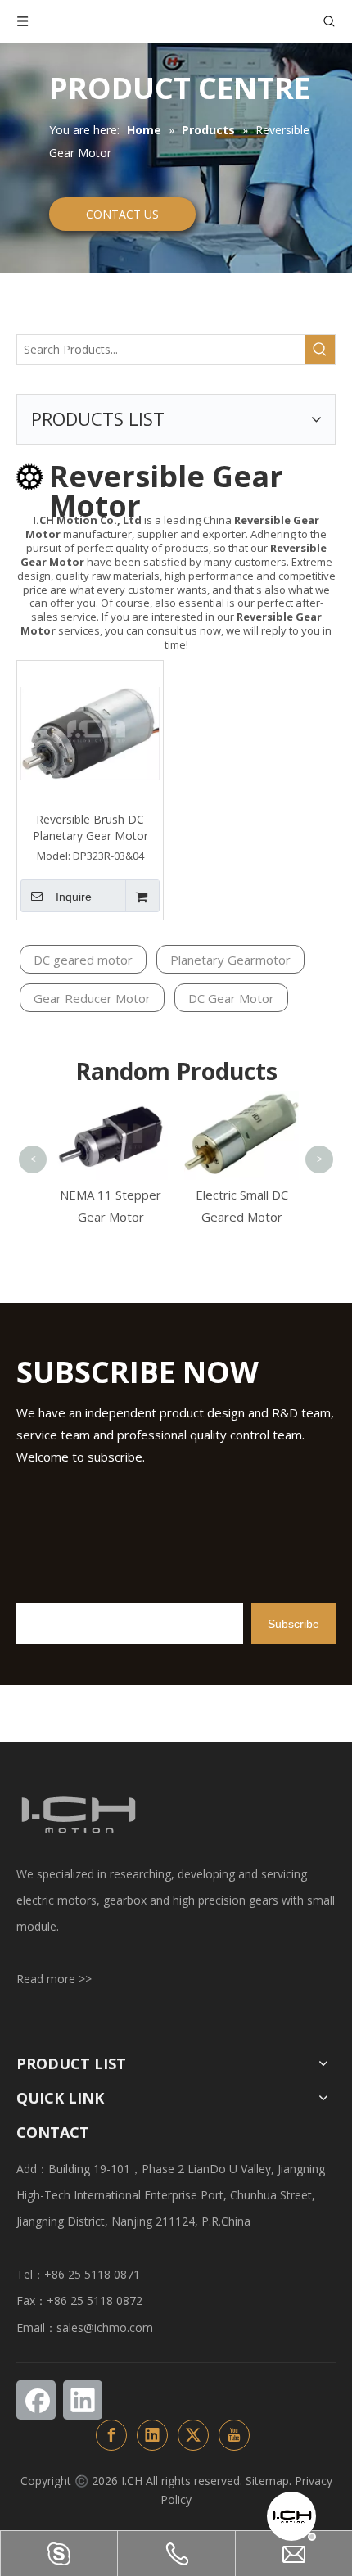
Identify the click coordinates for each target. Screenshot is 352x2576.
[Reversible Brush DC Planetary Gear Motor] (90, 732)
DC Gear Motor (231, 998)
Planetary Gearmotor (230, 960)
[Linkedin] (83, 2400)
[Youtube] (234, 2435)
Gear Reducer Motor (92, 998)
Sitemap (267, 2481)
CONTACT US (122, 214)
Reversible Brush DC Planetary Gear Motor (90, 827)
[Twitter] (193, 2435)
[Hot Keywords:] (320, 350)
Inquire (74, 897)
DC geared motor (83, 960)
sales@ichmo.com (105, 2327)
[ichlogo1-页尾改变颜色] (78, 1815)
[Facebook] (36, 2400)
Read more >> (54, 1979)
